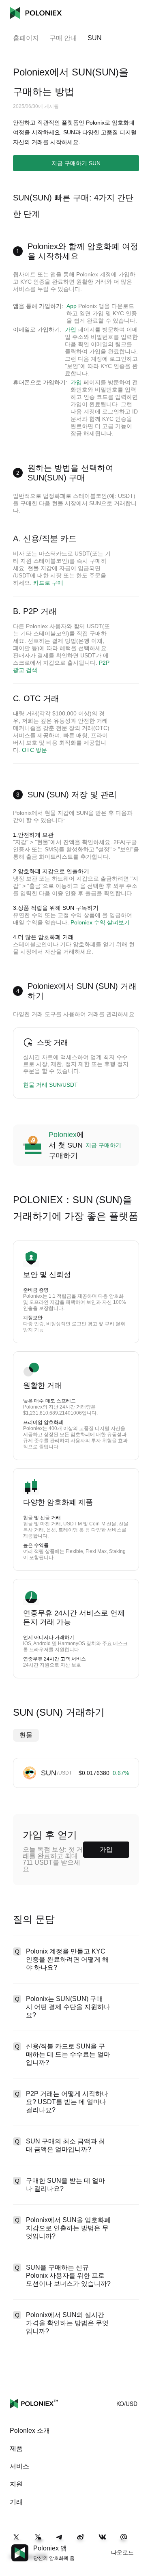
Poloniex (36, 13)
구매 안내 (63, 38)
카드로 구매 (48, 583)
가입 (71, 330)
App (72, 306)
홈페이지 (26, 38)
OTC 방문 (34, 750)
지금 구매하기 (103, 1145)
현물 (26, 1735)
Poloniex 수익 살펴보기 (100, 922)
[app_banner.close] (141, 2544)
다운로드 (122, 2552)
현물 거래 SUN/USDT (50, 1085)
